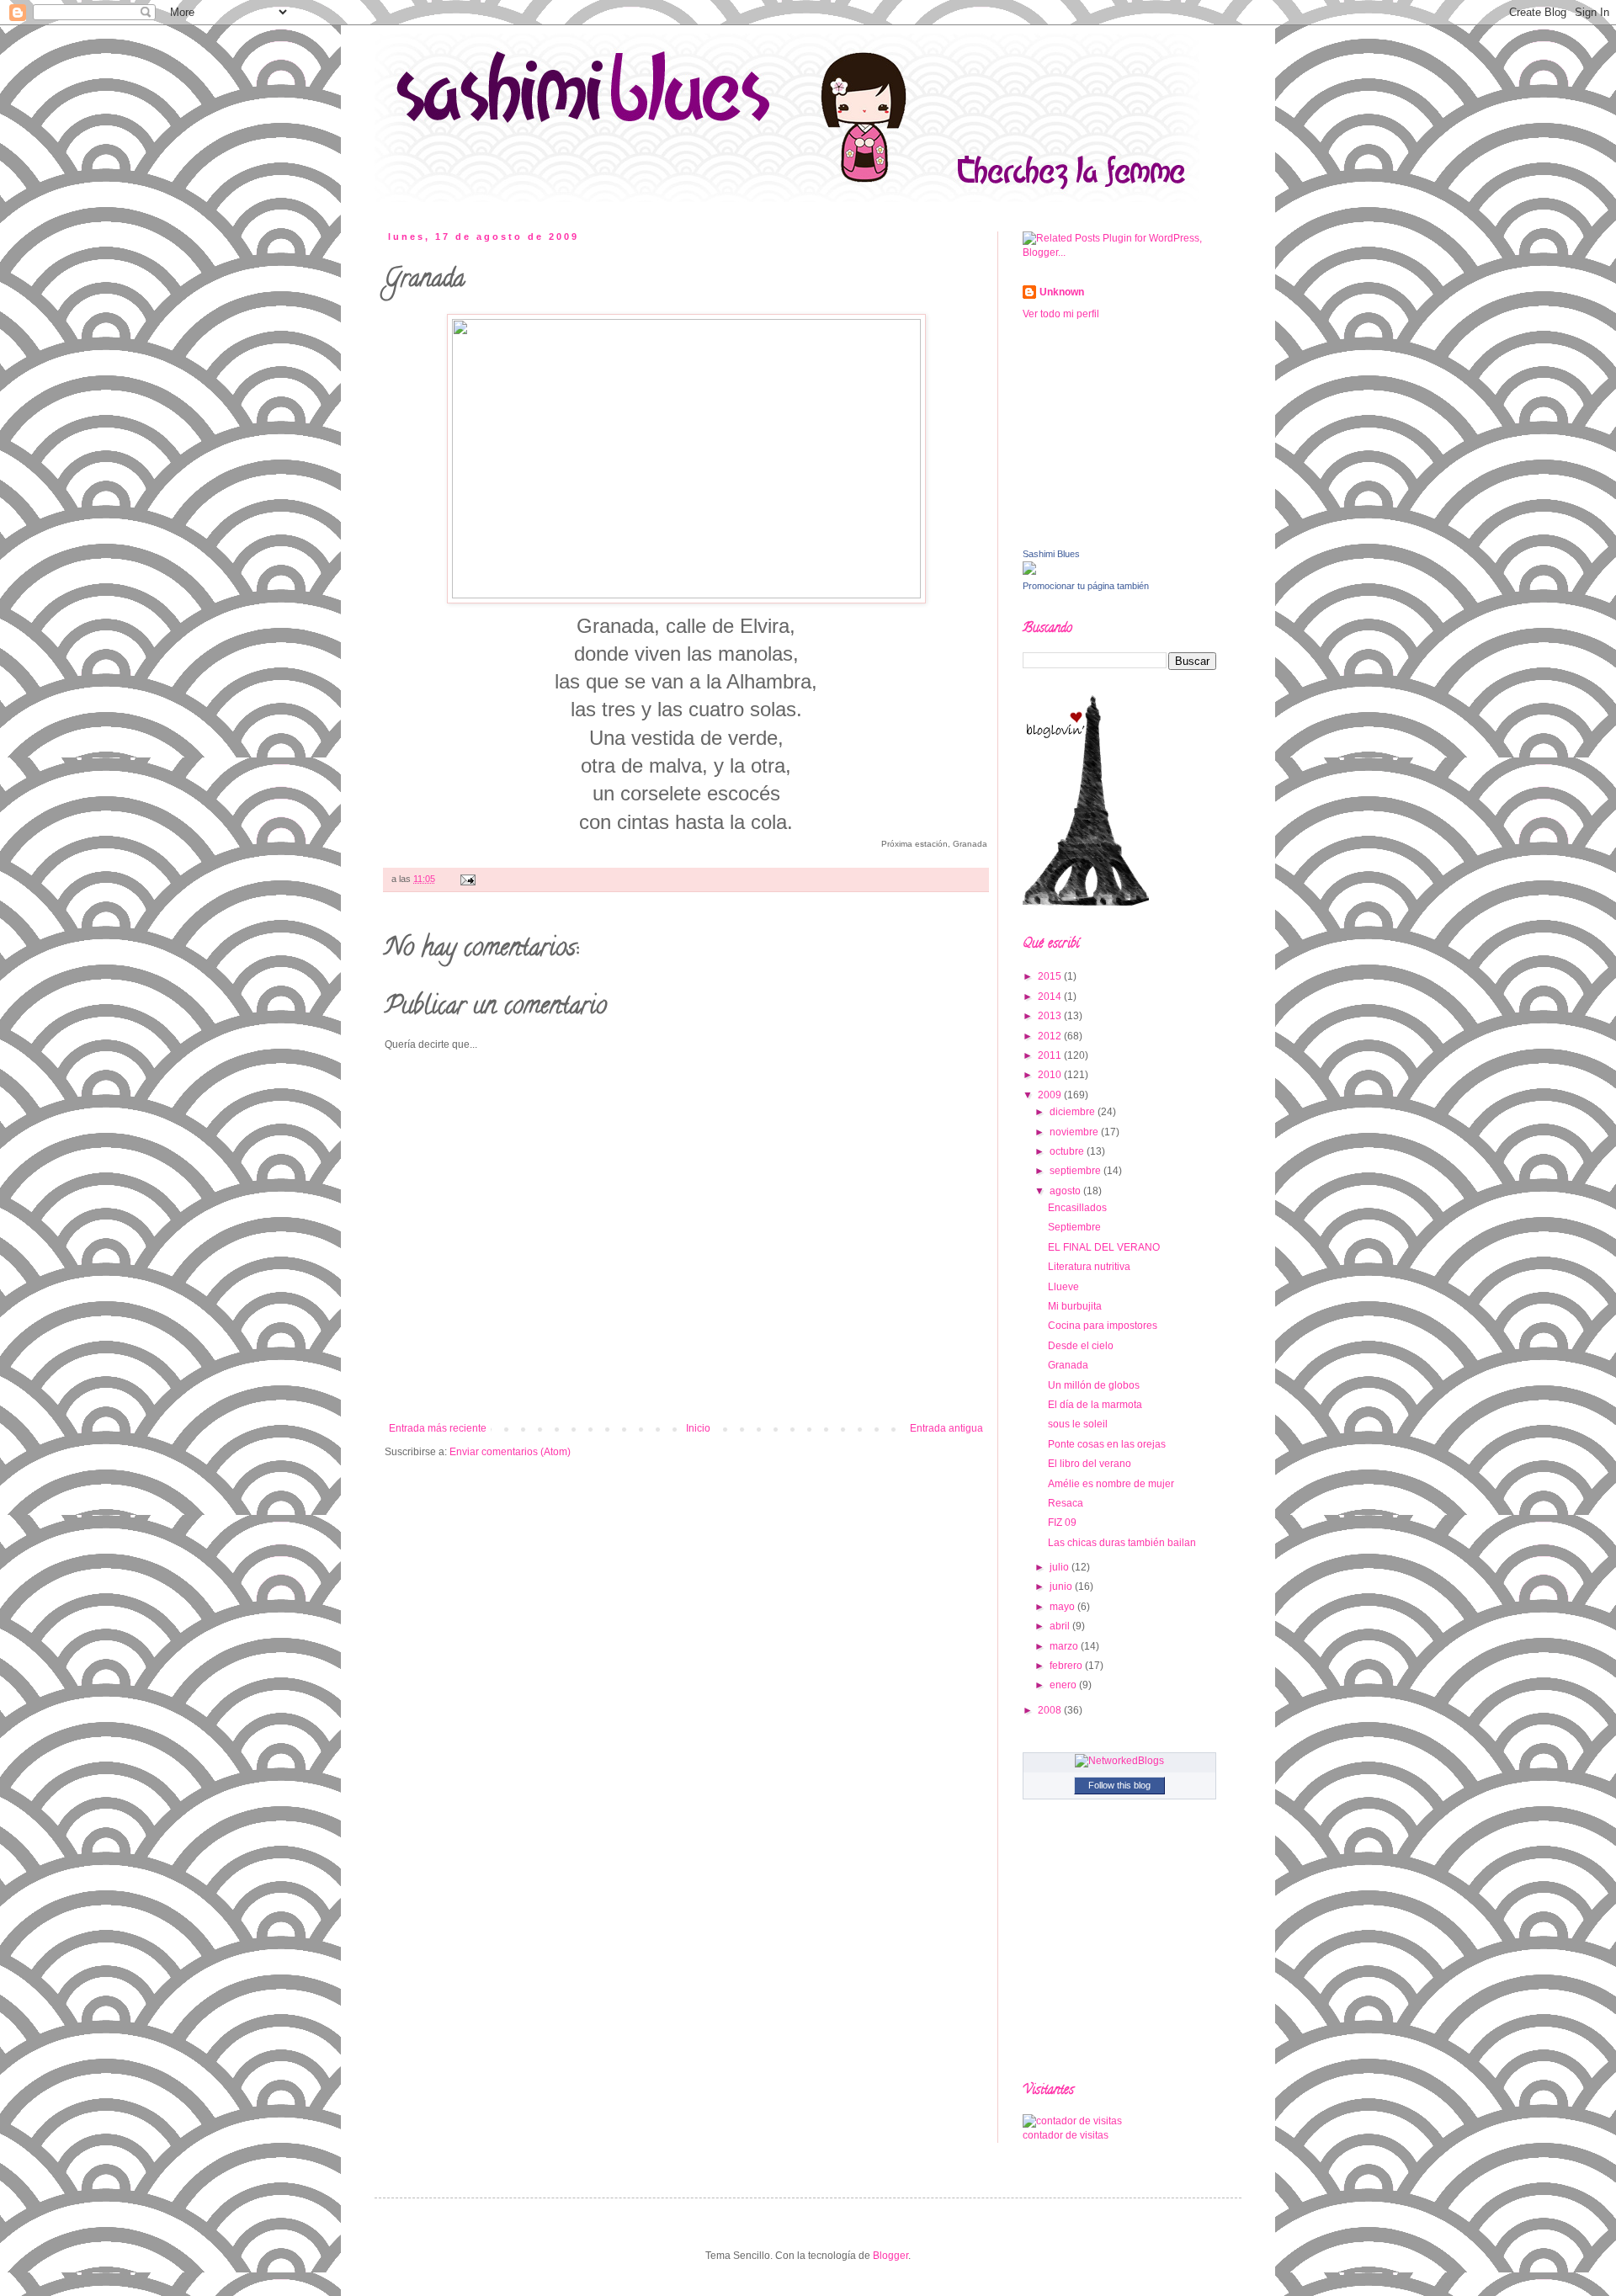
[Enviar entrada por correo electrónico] (466, 879)
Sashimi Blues (1051, 554)
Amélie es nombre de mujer (1111, 1484)
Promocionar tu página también (1086, 586)
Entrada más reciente (438, 1428)
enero (1064, 1685)
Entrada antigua (946, 1428)
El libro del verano (1090, 1464)
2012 (1051, 1036)
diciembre (1074, 1112)
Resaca (1066, 1503)
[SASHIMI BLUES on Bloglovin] (1086, 902)
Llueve (1063, 1287)
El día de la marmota (1095, 1405)
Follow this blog (1119, 1785)
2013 (1051, 1016)
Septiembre (1074, 1227)
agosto (1066, 1191)
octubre (1068, 1151)
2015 (1051, 976)
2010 (1051, 1075)
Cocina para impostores (1103, 1326)
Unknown (1062, 292)
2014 (1051, 997)
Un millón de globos (1094, 1385)
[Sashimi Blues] (1029, 571)
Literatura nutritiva (1089, 1267)
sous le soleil (1078, 1424)
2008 (1051, 1710)
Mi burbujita (1075, 1306)
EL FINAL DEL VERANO (1104, 1247)
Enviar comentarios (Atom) (510, 1452)
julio (1060, 1567)
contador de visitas (1066, 2135)
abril (1061, 1626)
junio (1062, 1586)
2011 (1051, 1055)
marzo (1065, 1646)
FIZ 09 (1062, 1523)
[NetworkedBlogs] (1119, 1761)
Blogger (890, 2256)
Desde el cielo (1081, 1346)
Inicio (698, 1428)
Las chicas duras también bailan (1122, 1543)
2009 (1051, 1095)
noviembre (1075, 1132)
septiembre (1076, 1171)
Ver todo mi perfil (1061, 314)
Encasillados (1077, 1208)
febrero (1067, 1666)
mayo (1063, 1607)
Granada (1068, 1365)
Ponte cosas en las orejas (1107, 1444)
